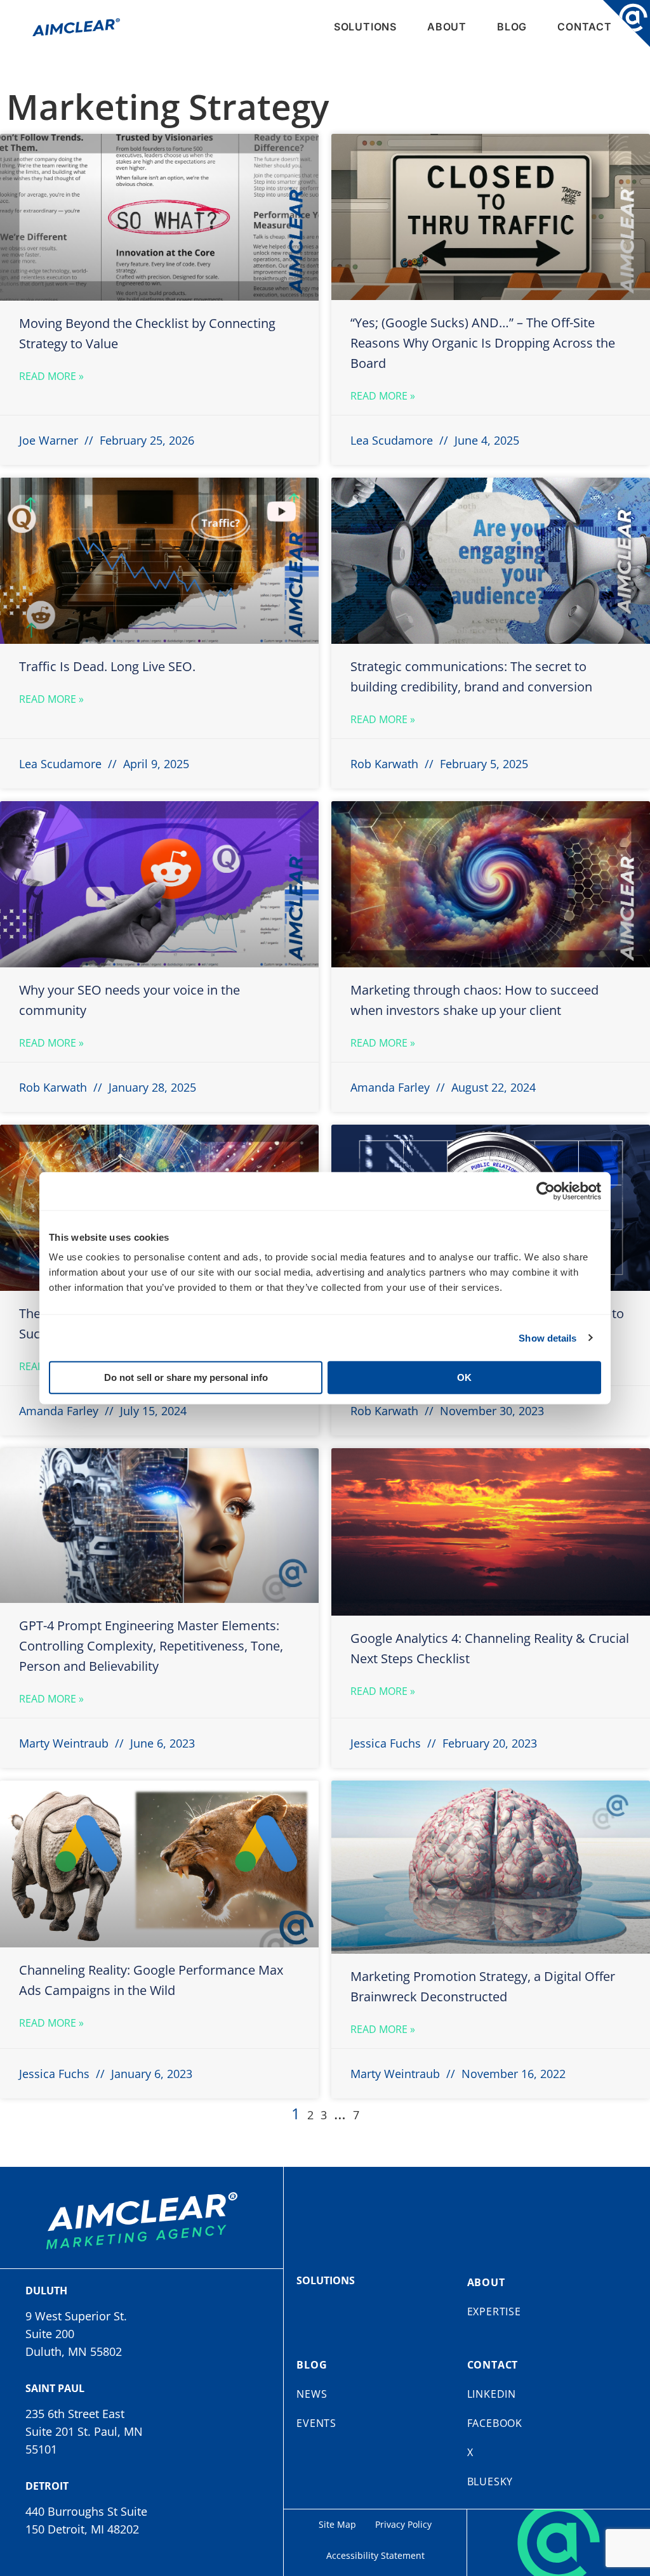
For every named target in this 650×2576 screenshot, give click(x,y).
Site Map (337, 2524)
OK (464, 1377)
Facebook (495, 2423)
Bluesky (490, 2481)
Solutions (365, 27)
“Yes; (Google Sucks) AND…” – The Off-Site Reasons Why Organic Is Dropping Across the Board (483, 343)
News (312, 2394)
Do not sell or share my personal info (186, 1377)
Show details (547, 1337)
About (447, 27)
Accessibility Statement (375, 2555)
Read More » (51, 376)
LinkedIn (492, 2394)
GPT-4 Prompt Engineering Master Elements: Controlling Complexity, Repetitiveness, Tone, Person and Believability (151, 1646)
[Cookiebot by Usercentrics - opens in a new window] (546, 1191)
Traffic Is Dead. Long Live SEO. (107, 666)
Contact (585, 27)
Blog (512, 27)
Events (316, 2423)
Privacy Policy (403, 2524)
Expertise (494, 2311)
